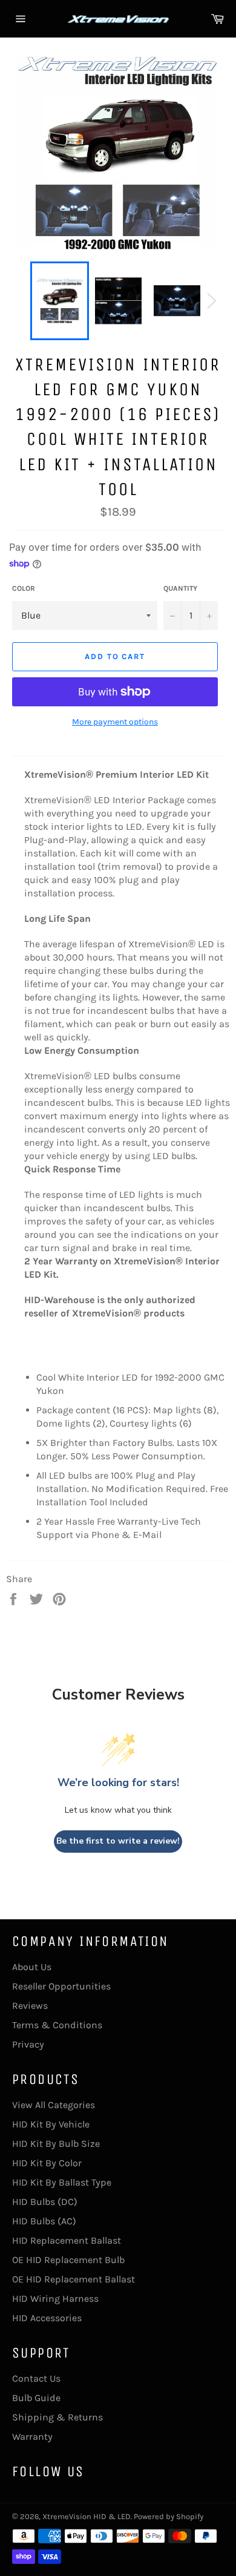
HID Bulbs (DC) (45, 2202)
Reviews (30, 2006)
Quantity (180, 588)
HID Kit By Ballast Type (62, 2182)
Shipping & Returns (57, 2417)
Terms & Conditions (57, 2025)
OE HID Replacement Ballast (74, 2279)
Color (24, 588)
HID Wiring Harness (55, 2298)
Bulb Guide (36, 2398)
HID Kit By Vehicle (51, 2124)
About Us (32, 1967)
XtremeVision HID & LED (87, 2516)
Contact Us (36, 2378)
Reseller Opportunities (61, 1986)
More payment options (115, 722)
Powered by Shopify (169, 2516)
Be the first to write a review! (118, 1841)
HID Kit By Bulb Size (56, 2144)
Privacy (28, 2044)
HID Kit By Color (47, 2163)
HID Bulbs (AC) (44, 2221)
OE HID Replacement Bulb (68, 2260)
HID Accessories (47, 2318)
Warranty (32, 2436)
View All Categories (54, 2105)
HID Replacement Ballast (67, 2240)
